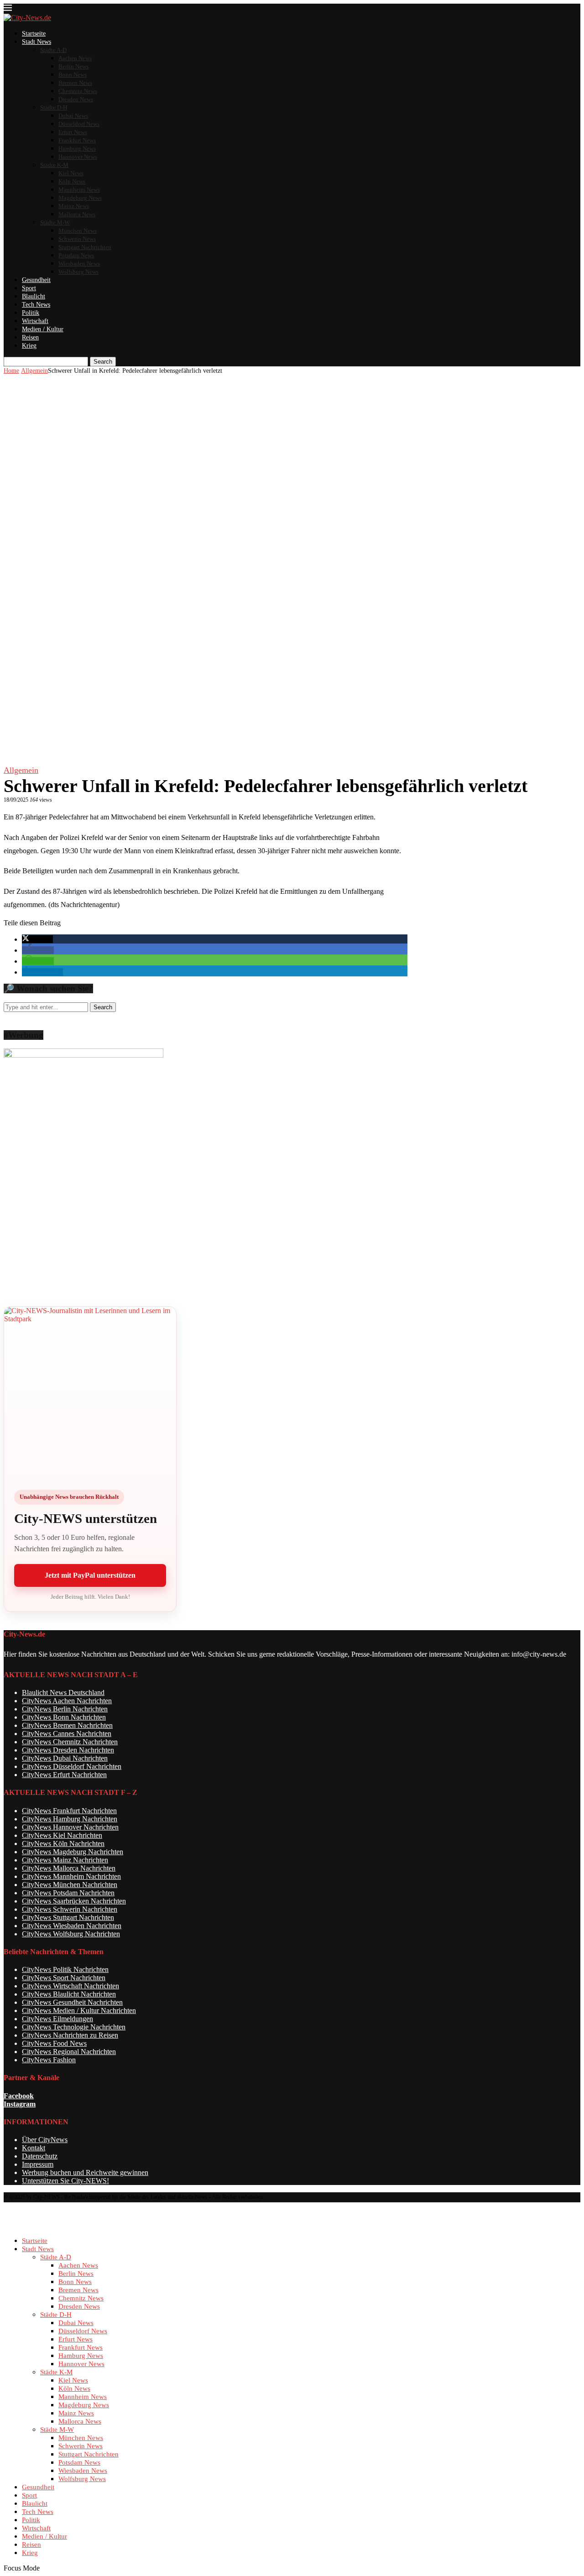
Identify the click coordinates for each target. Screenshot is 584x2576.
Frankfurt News (77, 140)
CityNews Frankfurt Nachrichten (69, 1811)
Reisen (30, 337)
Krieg (29, 346)
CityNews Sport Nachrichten (64, 1978)
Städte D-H (54, 107)
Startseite (34, 34)
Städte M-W (55, 222)
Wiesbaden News (79, 263)
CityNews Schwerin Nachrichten (70, 1909)
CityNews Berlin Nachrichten (65, 1709)
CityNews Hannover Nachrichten (70, 1827)
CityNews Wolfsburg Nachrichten (71, 1934)
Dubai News (73, 116)
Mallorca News (77, 214)
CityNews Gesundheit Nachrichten (72, 2002)
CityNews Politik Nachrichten (65, 1969)
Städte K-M (54, 165)
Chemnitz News (78, 91)
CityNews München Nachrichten (70, 1885)
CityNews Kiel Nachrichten (62, 1835)
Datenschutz (40, 2156)
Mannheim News (79, 190)
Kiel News (71, 173)
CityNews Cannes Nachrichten (67, 1734)
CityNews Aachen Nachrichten (67, 1701)
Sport (29, 288)
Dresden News (76, 99)
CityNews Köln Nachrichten (63, 1843)
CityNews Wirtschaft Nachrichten (70, 1986)
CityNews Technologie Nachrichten (74, 2027)
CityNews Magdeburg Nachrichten (73, 1852)
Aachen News (75, 58)
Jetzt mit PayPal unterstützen (90, 1575)
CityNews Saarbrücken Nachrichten (74, 1901)
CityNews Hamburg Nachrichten (70, 1819)
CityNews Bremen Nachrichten (67, 1725)
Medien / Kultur (43, 329)
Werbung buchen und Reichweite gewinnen (85, 2172)
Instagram (20, 2104)
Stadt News (36, 42)
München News (78, 231)
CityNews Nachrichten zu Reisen (70, 2035)
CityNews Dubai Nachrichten (65, 1758)
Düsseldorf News (79, 124)
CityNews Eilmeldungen (57, 2019)
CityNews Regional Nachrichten (69, 2052)
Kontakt (34, 2148)
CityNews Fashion (49, 2060)
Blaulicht (34, 296)
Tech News (36, 305)
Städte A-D (53, 50)
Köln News (72, 181)
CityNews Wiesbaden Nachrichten (72, 1926)
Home (11, 371)
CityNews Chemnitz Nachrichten (70, 1742)
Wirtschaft (35, 321)
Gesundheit (36, 280)
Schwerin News (77, 239)
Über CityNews (45, 2140)
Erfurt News (73, 132)
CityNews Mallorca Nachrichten (69, 1868)
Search (103, 362)
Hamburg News (77, 149)
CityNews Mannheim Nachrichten (71, 1876)
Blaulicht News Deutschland (63, 1692)
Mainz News (74, 206)
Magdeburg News (80, 198)
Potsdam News (76, 255)
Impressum (38, 2164)
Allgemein (34, 371)
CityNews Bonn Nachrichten (64, 1717)
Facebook (19, 2096)
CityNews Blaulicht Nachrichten (69, 1994)
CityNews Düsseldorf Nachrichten (72, 1766)
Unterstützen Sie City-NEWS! (65, 2181)
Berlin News (73, 66)
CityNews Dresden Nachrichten (68, 1750)
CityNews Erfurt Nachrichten (64, 1775)
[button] (37, 939)
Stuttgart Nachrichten (85, 247)
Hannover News (78, 157)
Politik (31, 313)
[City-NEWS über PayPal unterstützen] (90, 1393)
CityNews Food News (54, 2043)
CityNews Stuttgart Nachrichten (68, 1917)
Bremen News (75, 83)
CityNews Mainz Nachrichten (65, 1860)
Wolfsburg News (78, 272)
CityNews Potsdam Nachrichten (68, 1893)
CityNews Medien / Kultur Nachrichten (79, 2010)
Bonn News (73, 75)
